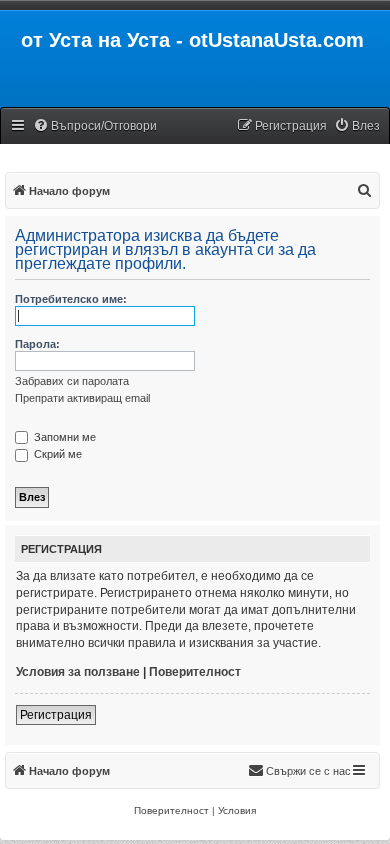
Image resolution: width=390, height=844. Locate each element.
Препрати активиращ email (82, 398)
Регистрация (56, 715)
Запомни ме (63, 437)
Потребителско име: (71, 299)
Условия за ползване (78, 672)
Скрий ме (56, 454)
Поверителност (195, 672)
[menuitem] (95, 126)
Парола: (37, 344)
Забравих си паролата (72, 381)
